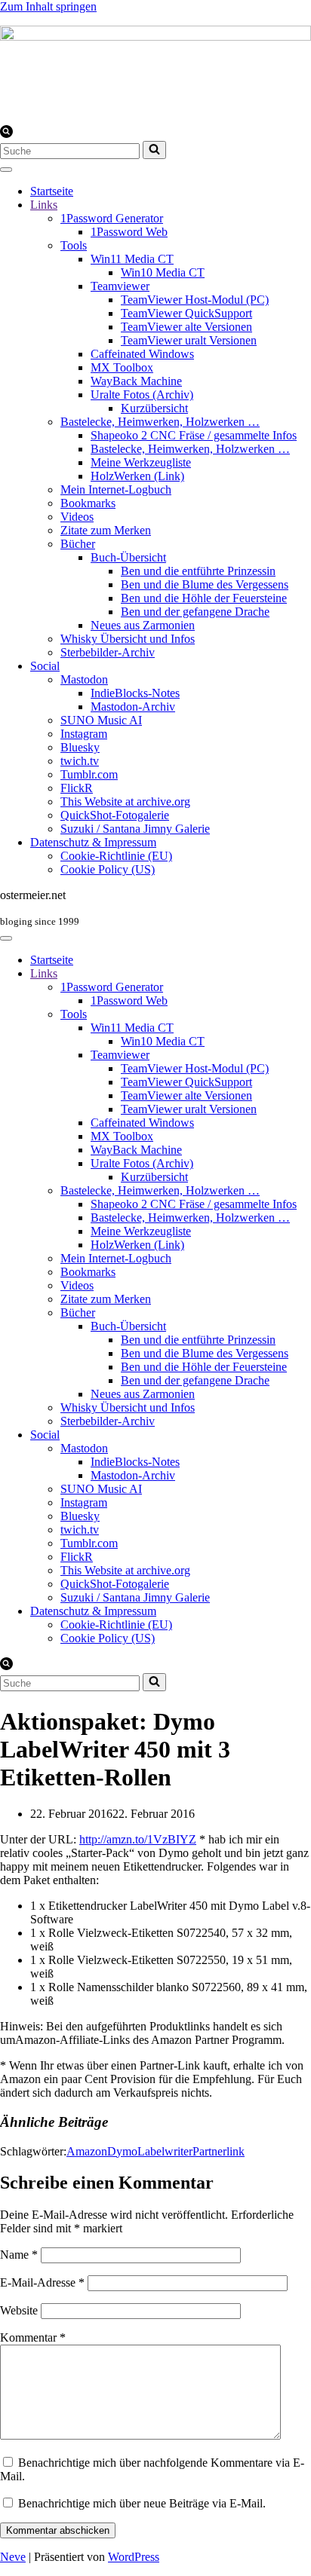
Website (19, 2310)
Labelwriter (165, 2151)
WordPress (134, 2557)
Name (19, 2255)
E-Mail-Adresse (42, 2282)
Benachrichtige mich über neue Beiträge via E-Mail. (142, 2503)
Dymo (122, 2151)
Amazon (87, 2151)
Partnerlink (219, 2151)
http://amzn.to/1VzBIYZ (138, 1839)
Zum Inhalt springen (48, 6)
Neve (13, 2557)
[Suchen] (6, 134)
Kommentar (33, 2337)
